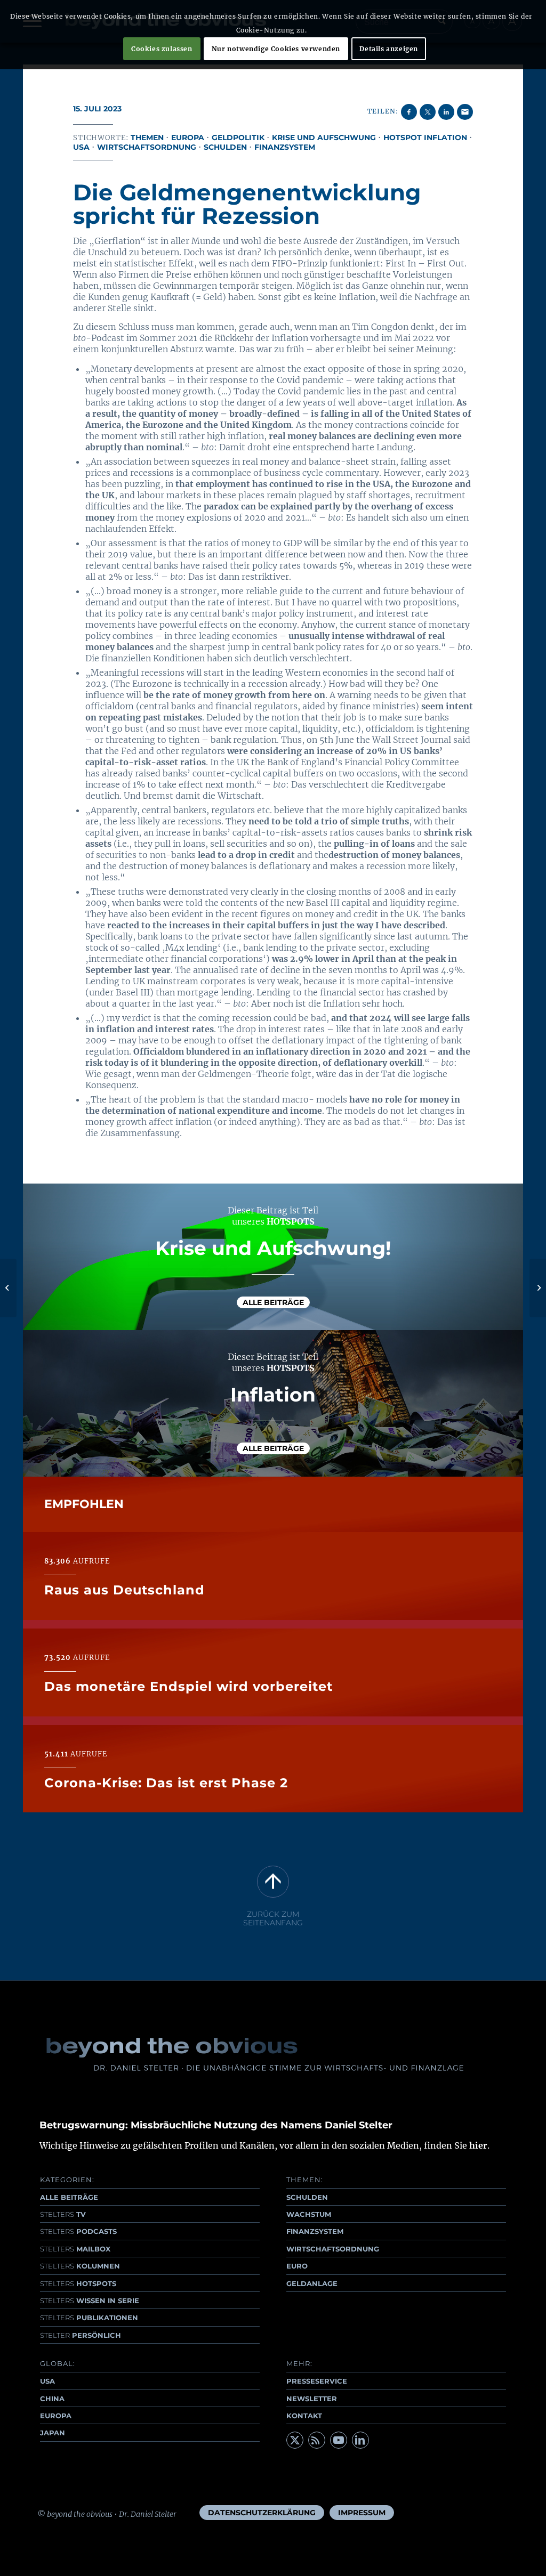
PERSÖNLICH (81, 2335)
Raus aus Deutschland (125, 1590)
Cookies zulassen (162, 49)
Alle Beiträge (273, 1302)
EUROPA (56, 2416)
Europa (188, 137)
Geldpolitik (238, 137)
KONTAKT (304, 2416)
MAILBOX (75, 2249)
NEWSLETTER (312, 2399)
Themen (147, 137)
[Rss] (317, 2440)
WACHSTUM (309, 2214)
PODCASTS (78, 2231)
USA (81, 147)
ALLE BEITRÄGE (69, 2197)
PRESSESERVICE (317, 2381)
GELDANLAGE (312, 2283)
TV (63, 2214)
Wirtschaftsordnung (147, 147)
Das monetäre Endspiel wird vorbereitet (188, 1686)
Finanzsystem (285, 147)
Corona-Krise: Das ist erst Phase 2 (166, 1783)
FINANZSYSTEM (315, 2231)
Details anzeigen (389, 49)
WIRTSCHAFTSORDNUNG (333, 2249)
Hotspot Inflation (425, 137)
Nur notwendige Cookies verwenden (276, 49)
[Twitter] (295, 2440)
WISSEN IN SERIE (90, 2300)
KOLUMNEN (80, 2266)
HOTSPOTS (78, 2283)
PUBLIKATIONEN (89, 2318)
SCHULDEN (307, 2197)
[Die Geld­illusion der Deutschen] (8, 1288)
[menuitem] (262, 2513)
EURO (297, 2266)
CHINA (52, 2399)
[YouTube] (339, 2440)
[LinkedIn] (360, 2440)
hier (478, 2145)
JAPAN (53, 2433)
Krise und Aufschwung (324, 137)
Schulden (225, 147)
